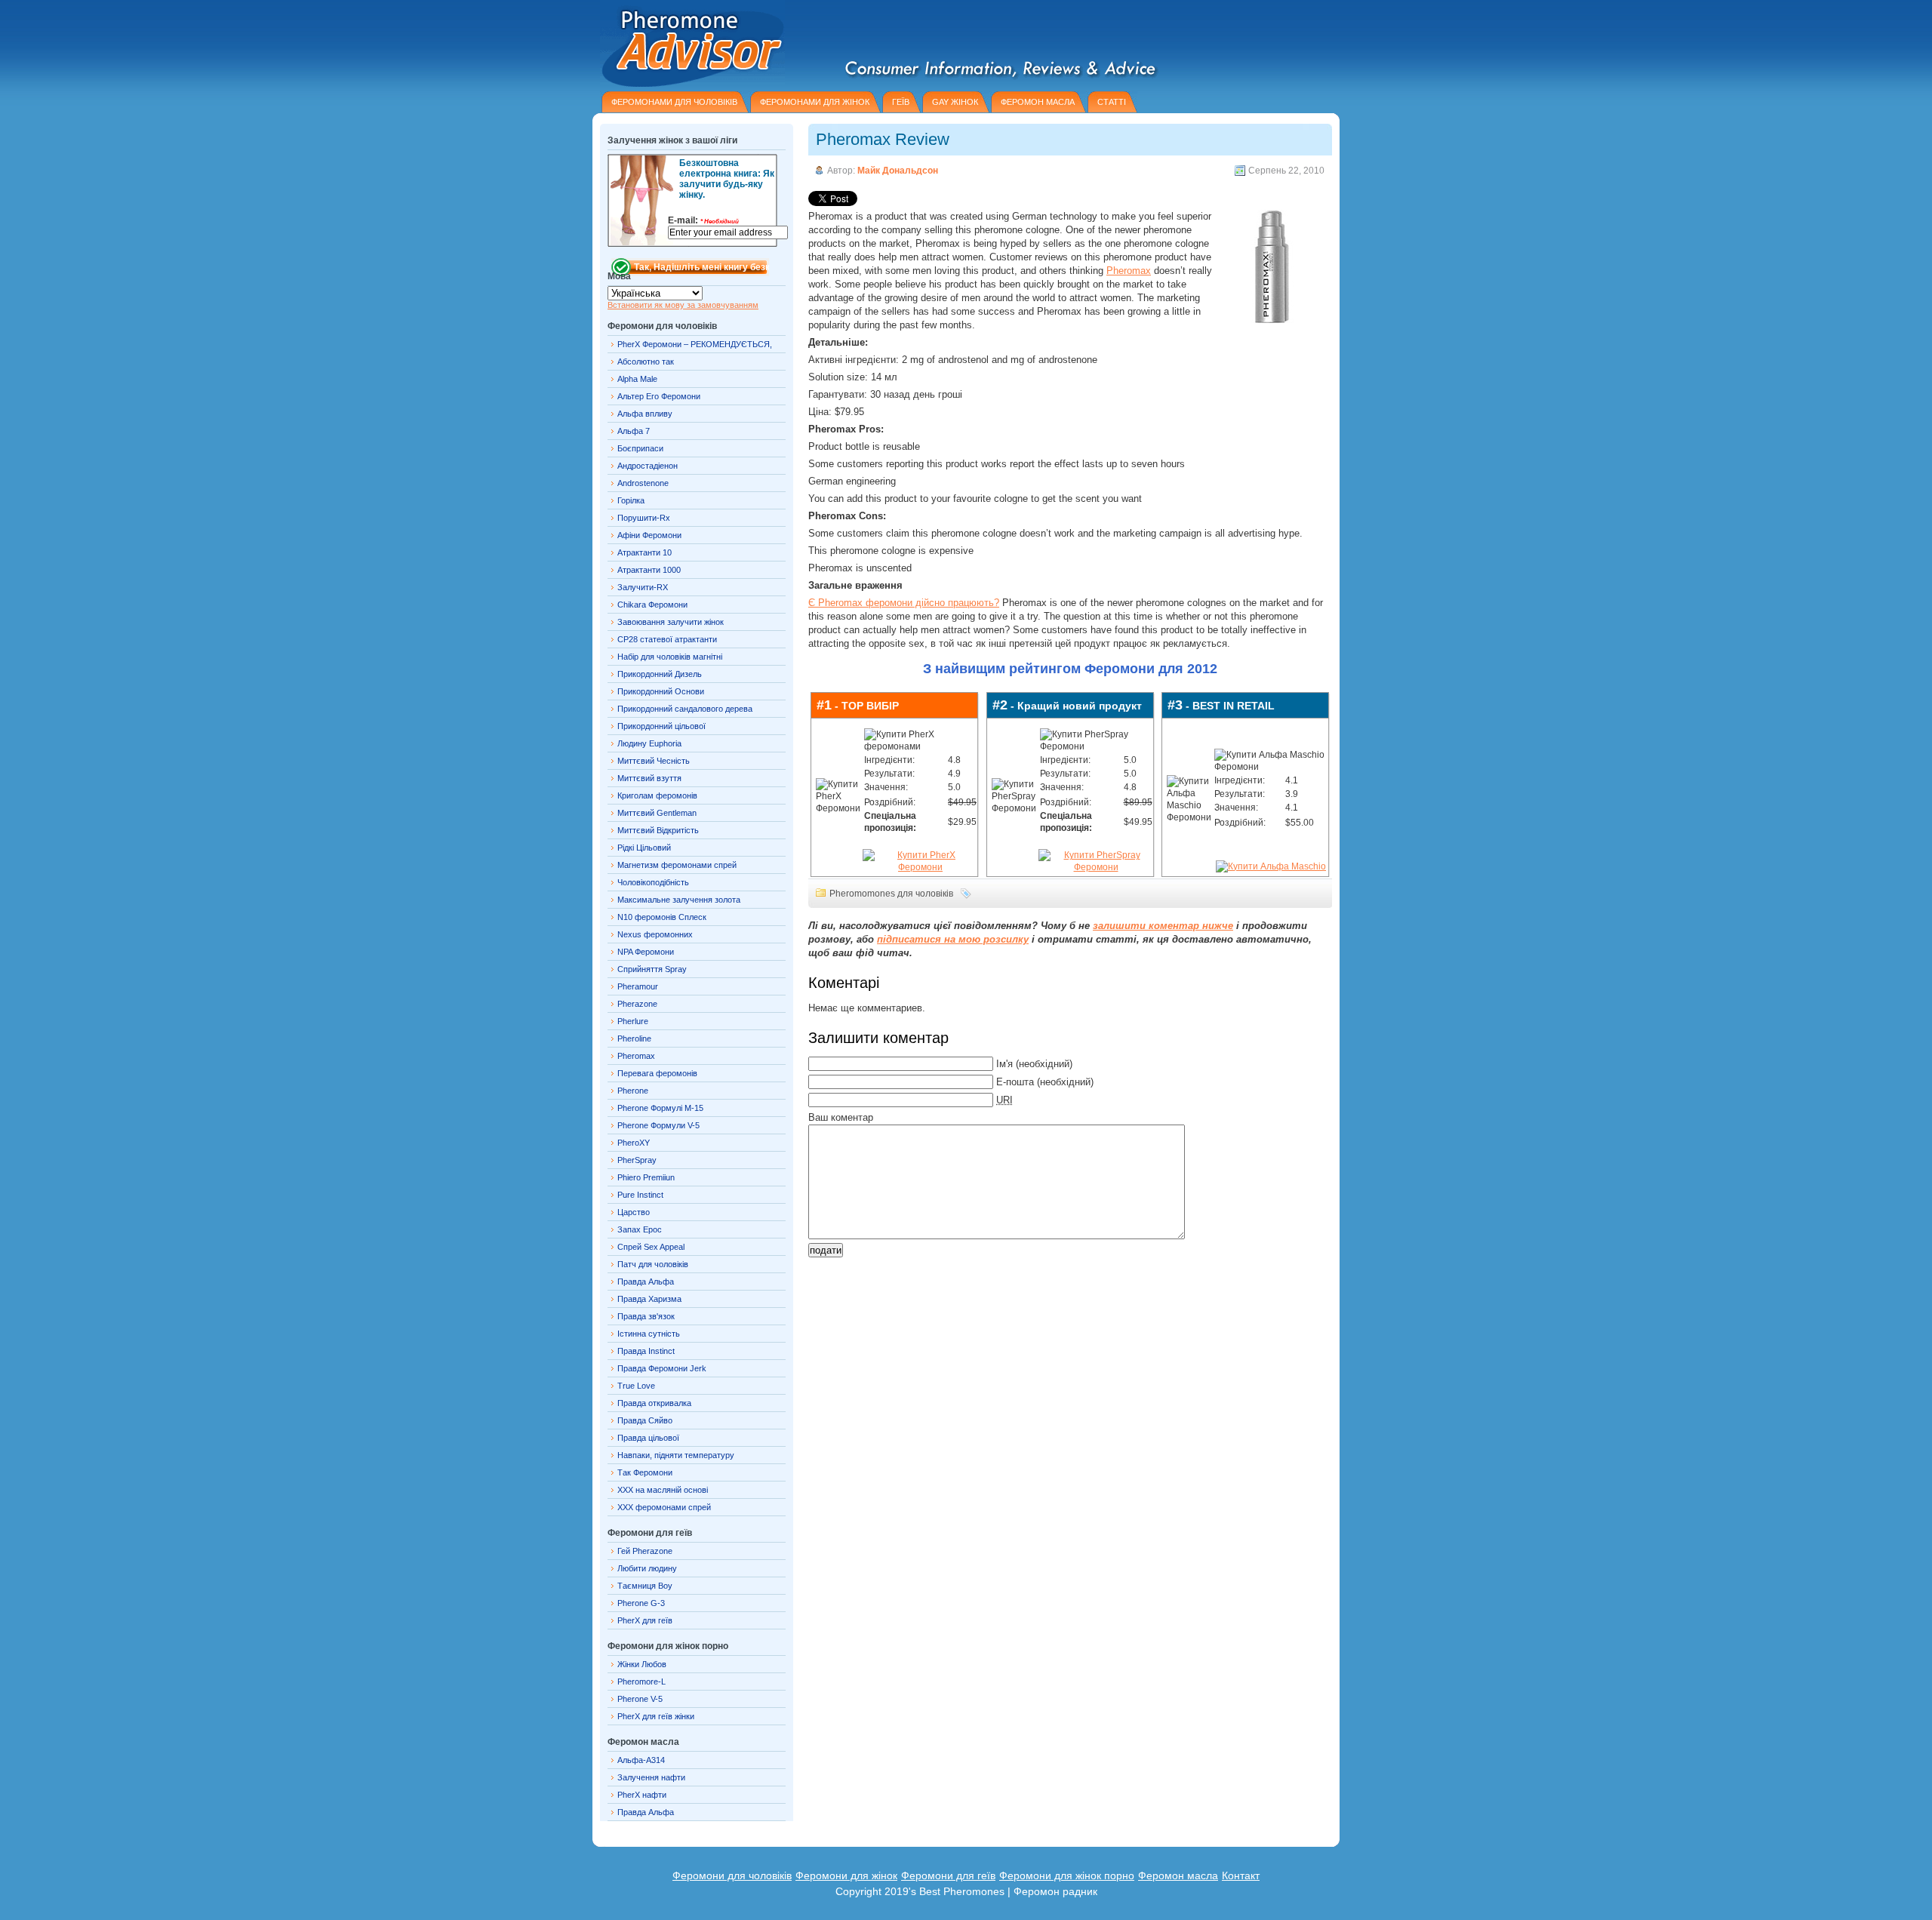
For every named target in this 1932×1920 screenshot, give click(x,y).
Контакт (1241, 1875)
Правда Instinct (646, 1351)
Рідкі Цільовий (644, 848)
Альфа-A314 (641, 1760)
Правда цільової (648, 1438)
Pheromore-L (641, 1682)
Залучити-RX (643, 587)
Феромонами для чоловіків (674, 102)
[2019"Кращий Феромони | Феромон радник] (689, 43)
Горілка (631, 500)
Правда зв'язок (646, 1316)
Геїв (901, 102)
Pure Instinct (640, 1195)
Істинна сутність (649, 1334)
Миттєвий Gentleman (657, 813)
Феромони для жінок (846, 1875)
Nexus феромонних (655, 934)
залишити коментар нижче (1163, 926)
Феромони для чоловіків (732, 1875)
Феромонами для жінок (815, 102)
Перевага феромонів (657, 1073)
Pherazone (637, 1004)
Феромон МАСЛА (1038, 102)
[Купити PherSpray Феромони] (1096, 867)
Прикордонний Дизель (660, 674)
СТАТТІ (1112, 102)
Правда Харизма (649, 1299)
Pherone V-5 (640, 1699)
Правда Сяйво (645, 1420)
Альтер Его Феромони (659, 396)
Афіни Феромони (649, 535)
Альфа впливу (645, 414)
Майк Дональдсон (898, 171)
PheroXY (634, 1143)
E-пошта (1015, 1082)
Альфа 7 (634, 431)
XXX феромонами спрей (664, 1507)
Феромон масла (1178, 1875)
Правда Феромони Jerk (662, 1368)
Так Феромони (645, 1472)
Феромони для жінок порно (1067, 1875)
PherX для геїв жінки (656, 1716)
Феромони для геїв (948, 1875)
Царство (634, 1212)
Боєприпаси (640, 448)
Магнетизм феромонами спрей (677, 865)
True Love (636, 1386)
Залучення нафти (651, 1777)
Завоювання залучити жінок (671, 622)
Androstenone (643, 483)
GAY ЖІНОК (955, 102)
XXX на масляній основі (663, 1490)
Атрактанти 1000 (649, 570)
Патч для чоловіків (653, 1264)
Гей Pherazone (645, 1551)
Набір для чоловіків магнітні (670, 657)
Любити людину (647, 1568)
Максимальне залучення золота (679, 900)
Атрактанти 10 (645, 552)
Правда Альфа (646, 1282)
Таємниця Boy (645, 1586)
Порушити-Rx (644, 518)
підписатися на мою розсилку (953, 939)
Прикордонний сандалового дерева (685, 709)
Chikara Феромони (652, 605)
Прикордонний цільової (661, 726)
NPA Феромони (646, 952)
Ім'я (1004, 1064)
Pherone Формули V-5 (658, 1125)
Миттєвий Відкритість (658, 830)
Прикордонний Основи (661, 691)
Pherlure (633, 1021)
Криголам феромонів (657, 795)
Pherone (633, 1091)
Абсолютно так (646, 362)
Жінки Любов (642, 1664)
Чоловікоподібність (653, 882)
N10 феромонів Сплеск (662, 917)
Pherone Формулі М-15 (660, 1108)
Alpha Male (637, 379)
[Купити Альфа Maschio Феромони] (1271, 866)
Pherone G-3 (641, 1603)
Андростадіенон (648, 466)
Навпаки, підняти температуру (676, 1455)
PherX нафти (642, 1795)
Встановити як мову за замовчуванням (683, 305)
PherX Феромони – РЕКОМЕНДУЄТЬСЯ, (695, 344)
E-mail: (703, 220)
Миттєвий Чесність (654, 761)
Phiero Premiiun (646, 1177)
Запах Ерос (640, 1229)
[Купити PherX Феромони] (920, 867)
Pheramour (638, 986)
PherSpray (637, 1160)
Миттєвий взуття (649, 778)
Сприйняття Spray (652, 969)
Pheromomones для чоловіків (891, 894)
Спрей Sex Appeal (651, 1247)
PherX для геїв (645, 1620)
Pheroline (634, 1038)
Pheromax (1129, 271)
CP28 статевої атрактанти (667, 639)
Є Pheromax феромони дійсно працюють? (904, 603)
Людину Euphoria (649, 743)
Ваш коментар (841, 1117)
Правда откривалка (654, 1403)
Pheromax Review (883, 139)
